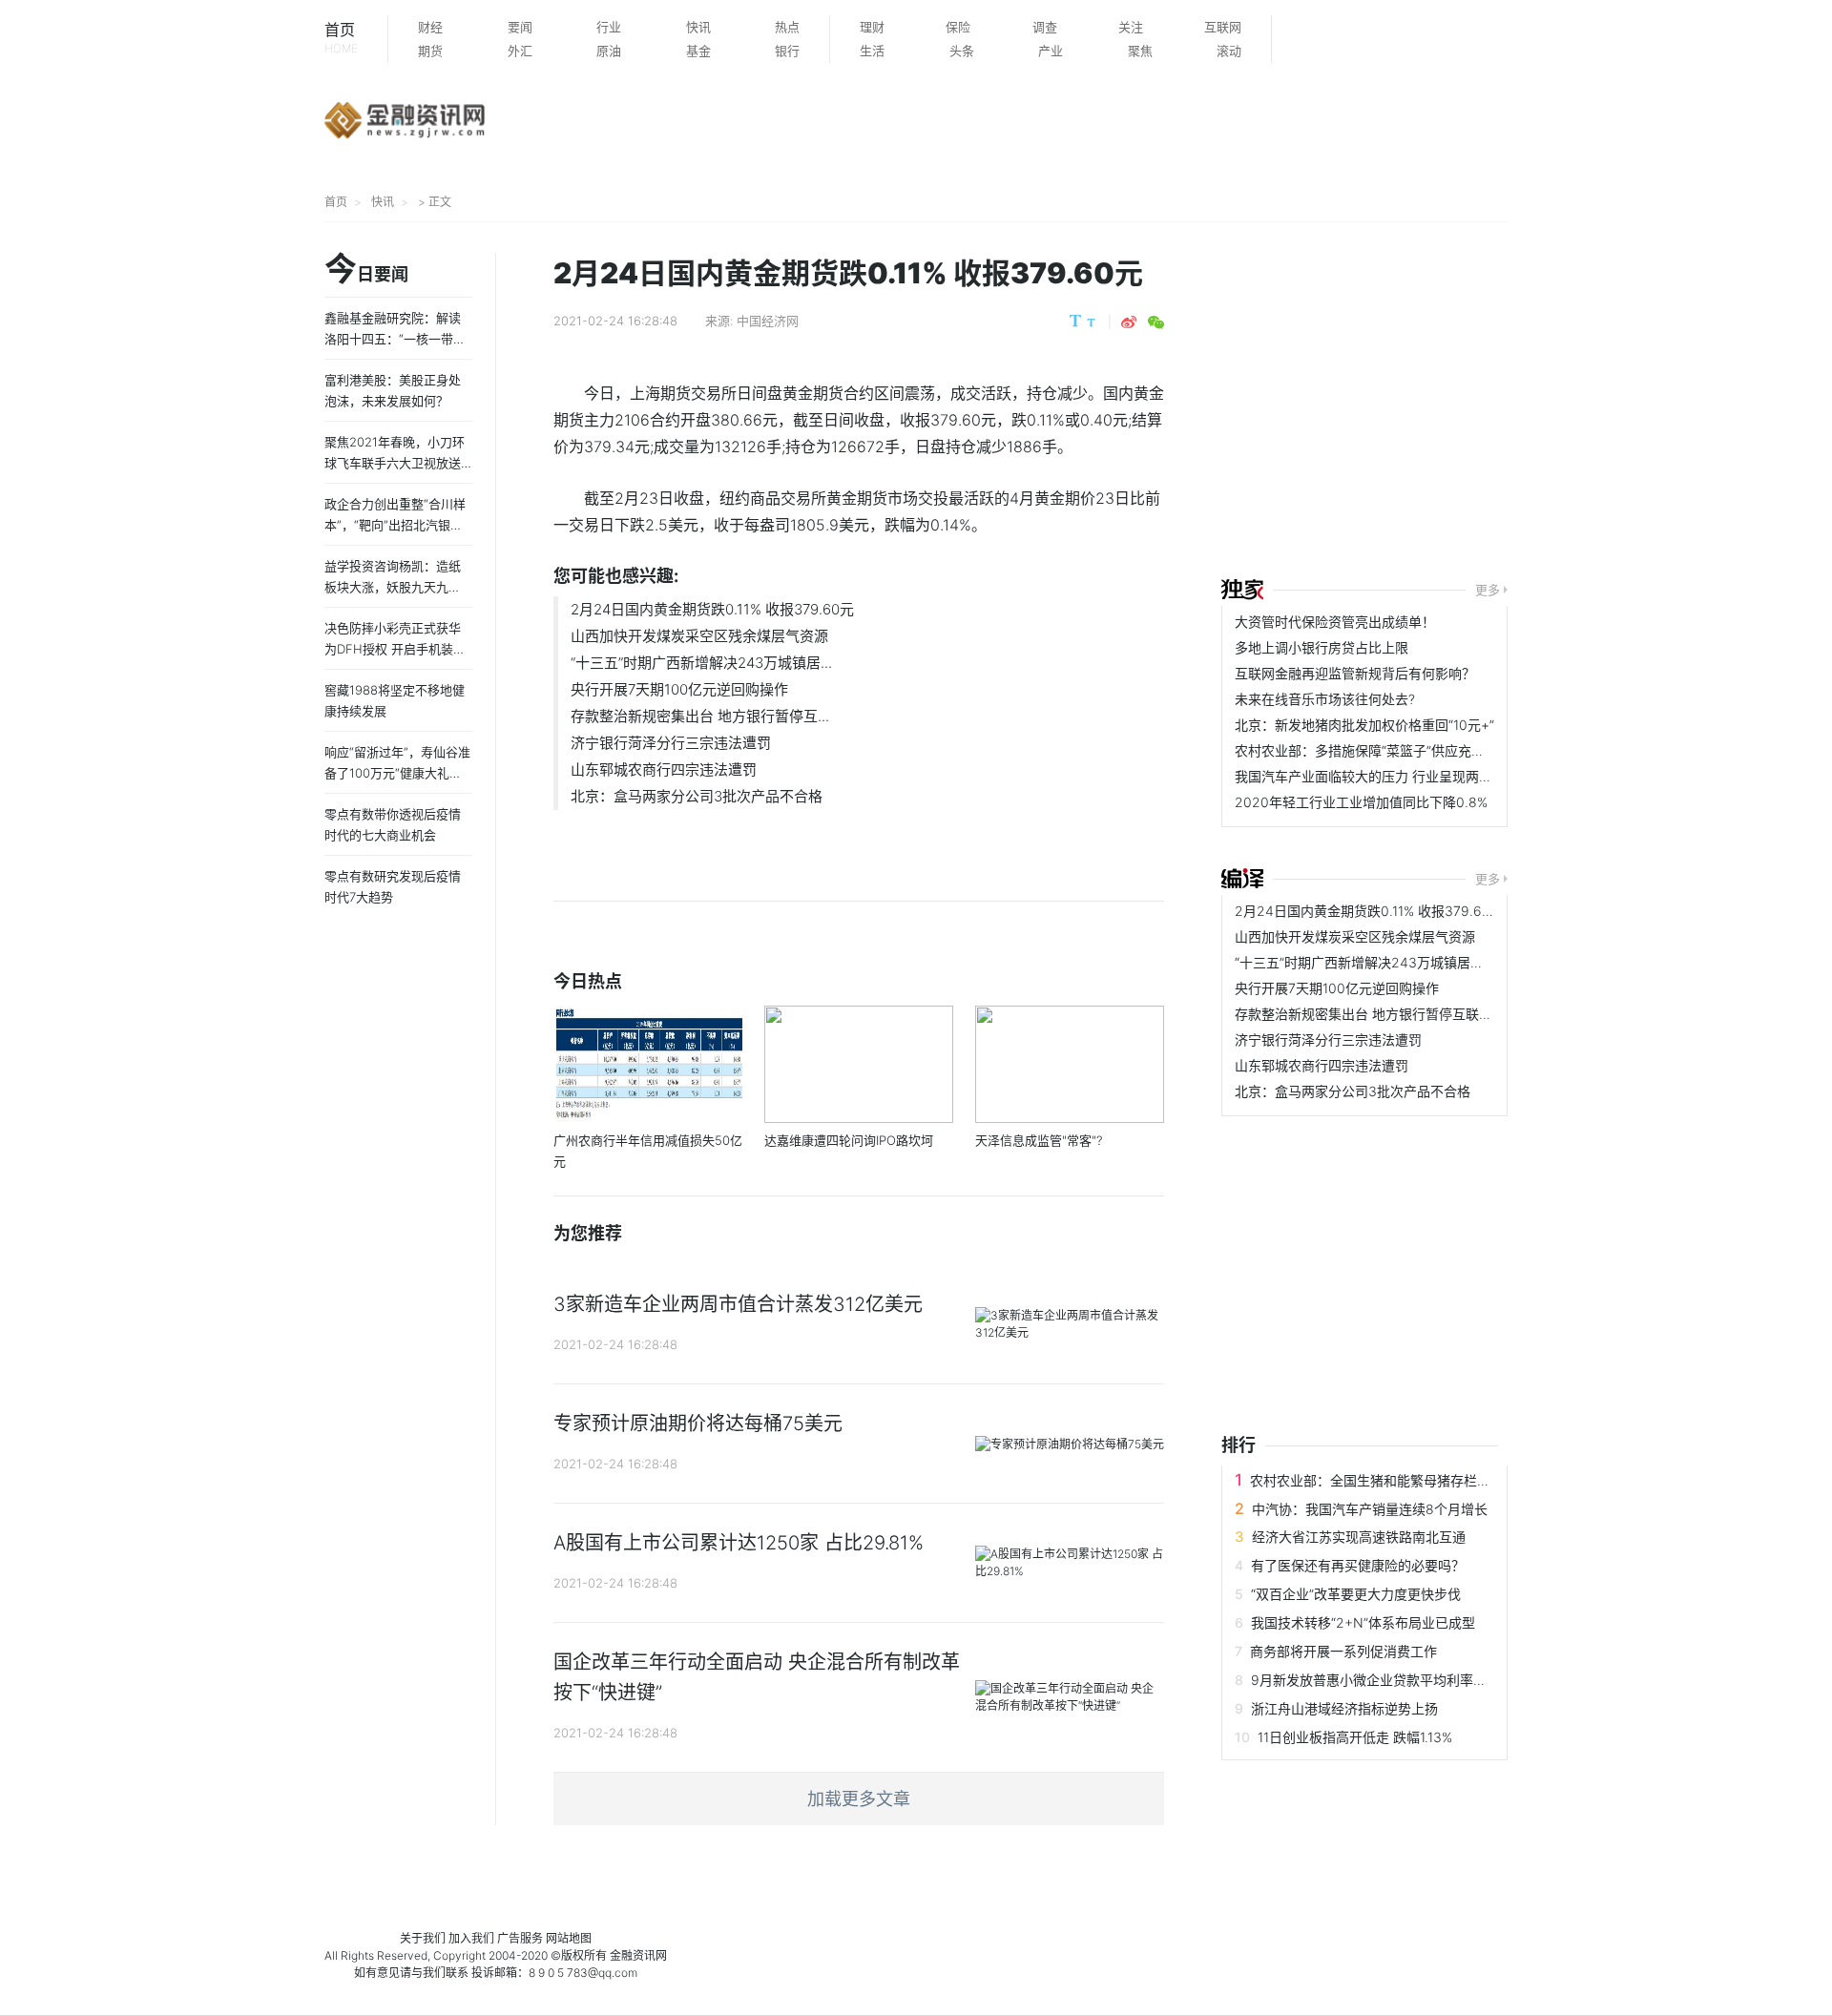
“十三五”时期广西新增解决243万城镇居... (701, 663)
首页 (341, 38)
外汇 (520, 51)
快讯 (698, 27)
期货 (430, 51)
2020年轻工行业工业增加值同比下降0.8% (1361, 802)
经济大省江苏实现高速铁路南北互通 (1359, 1537)
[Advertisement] (1527, 403)
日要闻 (366, 270)
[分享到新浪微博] (1129, 322)
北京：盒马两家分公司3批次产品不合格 (697, 796)
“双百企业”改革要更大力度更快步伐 (1356, 1594)
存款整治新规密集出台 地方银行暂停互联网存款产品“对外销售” (1422, 1014)
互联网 (1223, 27)
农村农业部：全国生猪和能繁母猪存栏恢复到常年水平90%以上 (1437, 1480)
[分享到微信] (1156, 322)
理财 (872, 27)
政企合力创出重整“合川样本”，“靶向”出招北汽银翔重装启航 (395, 525)
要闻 (520, 27)
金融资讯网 (638, 1955)
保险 (958, 27)
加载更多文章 (859, 1799)
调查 (1045, 27)
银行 (787, 51)
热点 (787, 27)
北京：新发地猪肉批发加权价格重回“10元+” (1364, 725)
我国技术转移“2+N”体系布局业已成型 (1363, 1622)
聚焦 (1140, 51)
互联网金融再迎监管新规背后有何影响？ (1355, 673)
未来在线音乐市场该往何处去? (1325, 699)
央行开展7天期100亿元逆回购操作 (679, 689)
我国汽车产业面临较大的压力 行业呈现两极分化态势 (1390, 776)
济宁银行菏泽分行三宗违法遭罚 (671, 743)
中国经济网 (768, 321)
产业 (1051, 51)
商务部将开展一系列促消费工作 (1343, 1651)
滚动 (1229, 51)
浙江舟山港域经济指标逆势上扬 (1344, 1708)
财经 (430, 27)
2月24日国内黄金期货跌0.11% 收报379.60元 (712, 609)
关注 (1131, 27)
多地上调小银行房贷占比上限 (1322, 647)
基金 (698, 51)
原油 (609, 51)
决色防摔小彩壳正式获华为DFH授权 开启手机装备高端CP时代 (395, 649)
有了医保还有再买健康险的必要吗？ (1358, 1565)
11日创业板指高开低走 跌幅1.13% (1355, 1737)
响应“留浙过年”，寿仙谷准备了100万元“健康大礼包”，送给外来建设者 (397, 773)
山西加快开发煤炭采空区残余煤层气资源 (699, 636)
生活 (872, 51)
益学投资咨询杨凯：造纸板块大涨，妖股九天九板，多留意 (393, 587)
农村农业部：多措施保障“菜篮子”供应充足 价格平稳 (1388, 750)
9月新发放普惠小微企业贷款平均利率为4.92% (1389, 1680)
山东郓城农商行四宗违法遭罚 (664, 769)
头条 (962, 51)
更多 (1488, 590)
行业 (609, 27)
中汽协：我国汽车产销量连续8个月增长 (1370, 1509)
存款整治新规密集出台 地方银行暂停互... (700, 716)
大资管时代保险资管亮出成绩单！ (1335, 622)
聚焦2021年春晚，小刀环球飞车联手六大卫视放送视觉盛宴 (395, 463)
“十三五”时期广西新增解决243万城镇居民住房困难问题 (1399, 962)
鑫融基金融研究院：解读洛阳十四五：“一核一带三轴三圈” (395, 339)
